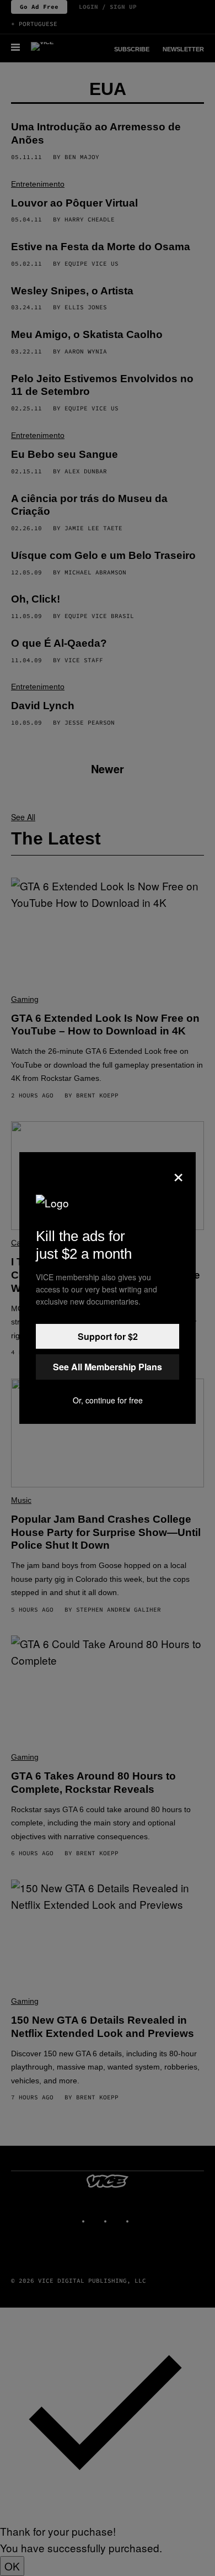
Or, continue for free (108, 1400)
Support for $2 (108, 1336)
